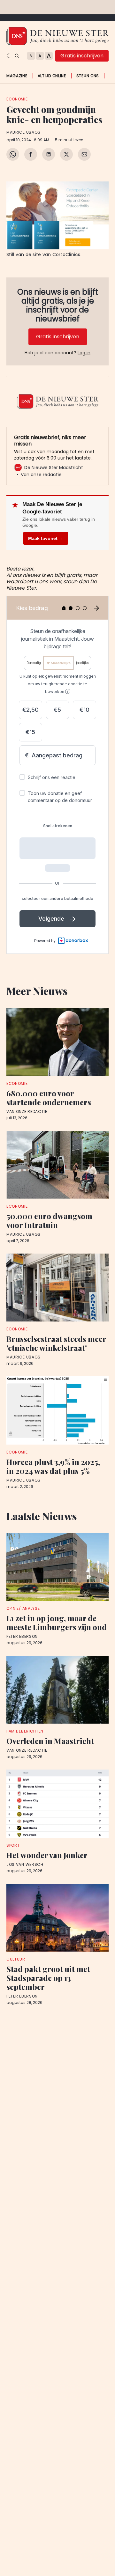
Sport (13, 1845)
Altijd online (52, 76)
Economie (17, 99)
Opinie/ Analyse (23, 1608)
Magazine (17, 76)
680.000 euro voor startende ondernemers (49, 1098)
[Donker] (9, 56)
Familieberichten (25, 1731)
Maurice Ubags (23, 132)
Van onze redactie (27, 1112)
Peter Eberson (22, 1637)
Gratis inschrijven (82, 56)
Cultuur (16, 1959)
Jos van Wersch (25, 1865)
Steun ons (88, 76)
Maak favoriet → (46, 538)
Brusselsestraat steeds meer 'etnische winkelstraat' (56, 1343)
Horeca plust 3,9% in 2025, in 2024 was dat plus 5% (53, 1466)
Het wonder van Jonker (47, 1855)
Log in (84, 353)
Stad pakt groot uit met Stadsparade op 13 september (48, 1978)
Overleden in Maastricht (50, 1741)
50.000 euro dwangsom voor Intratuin (49, 1220)
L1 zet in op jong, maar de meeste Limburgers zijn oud (57, 1623)
